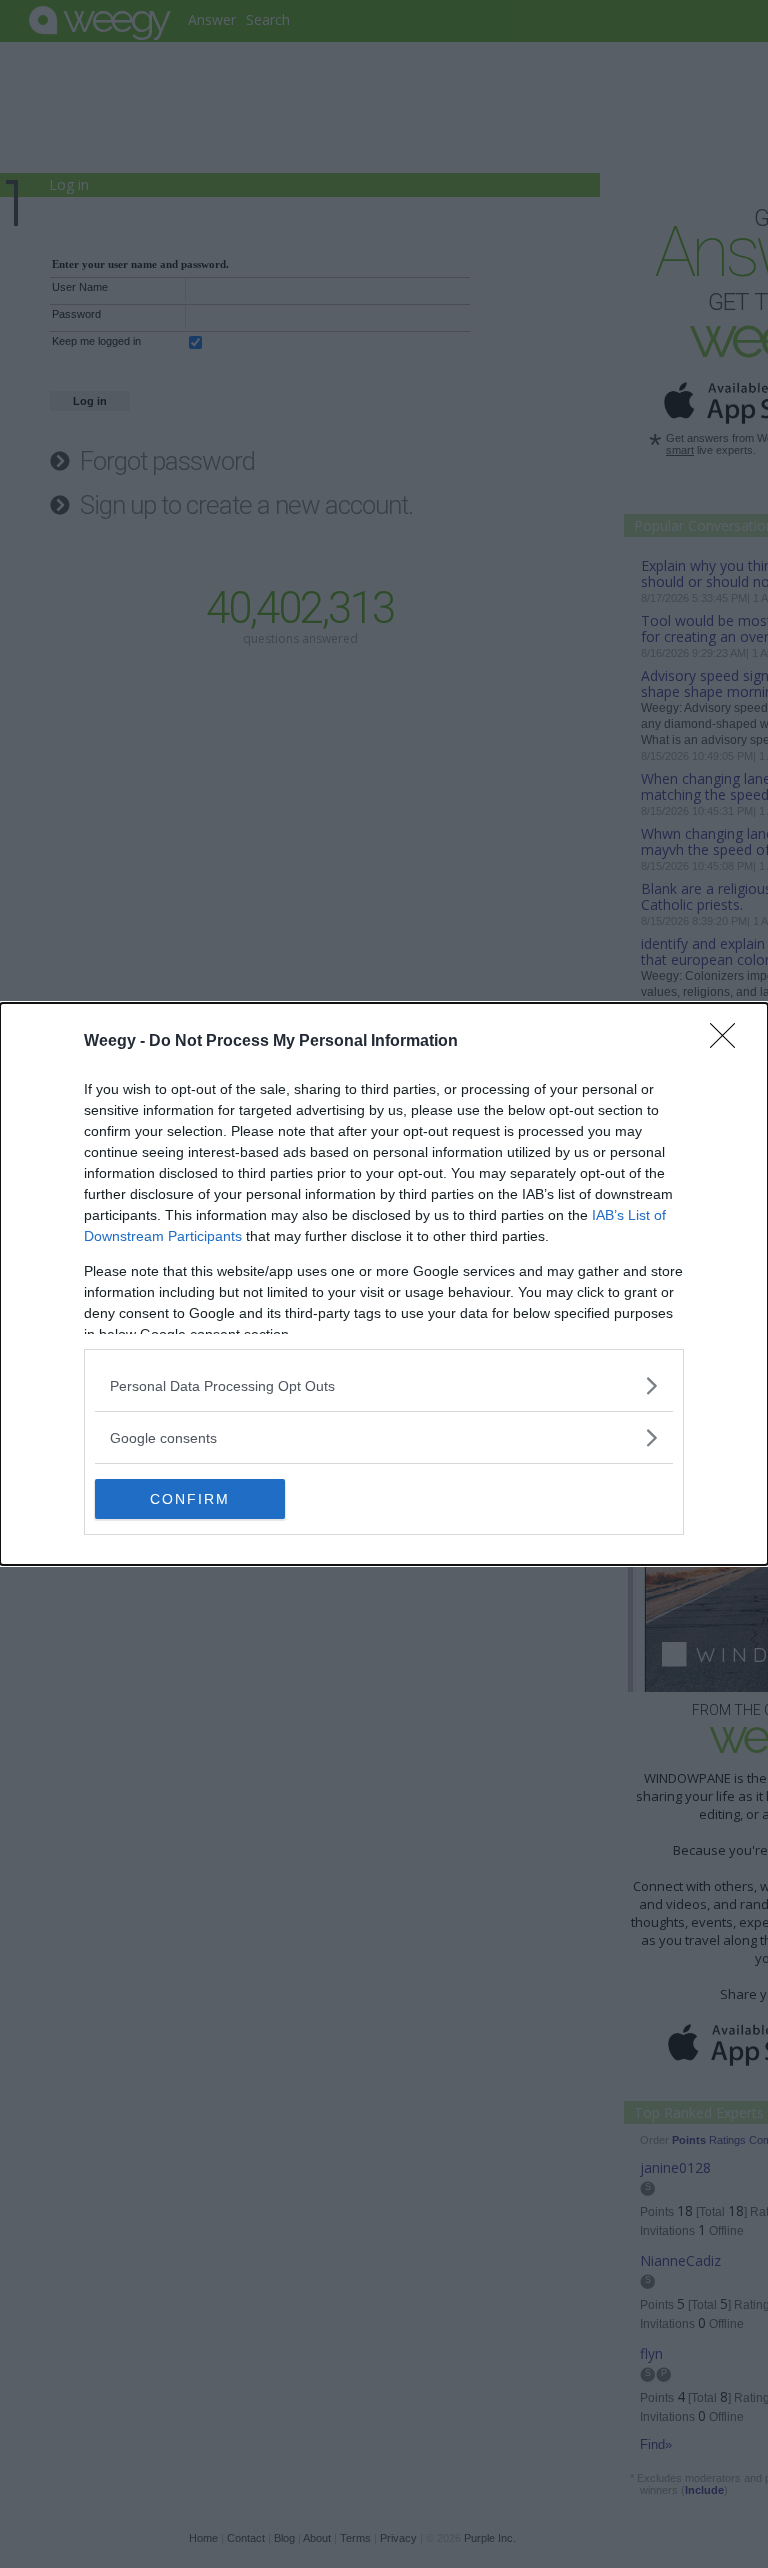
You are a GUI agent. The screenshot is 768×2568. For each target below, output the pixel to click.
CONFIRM (190, 1499)
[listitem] (384, 1385)
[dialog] (384, 1284)
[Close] (729, 1042)
